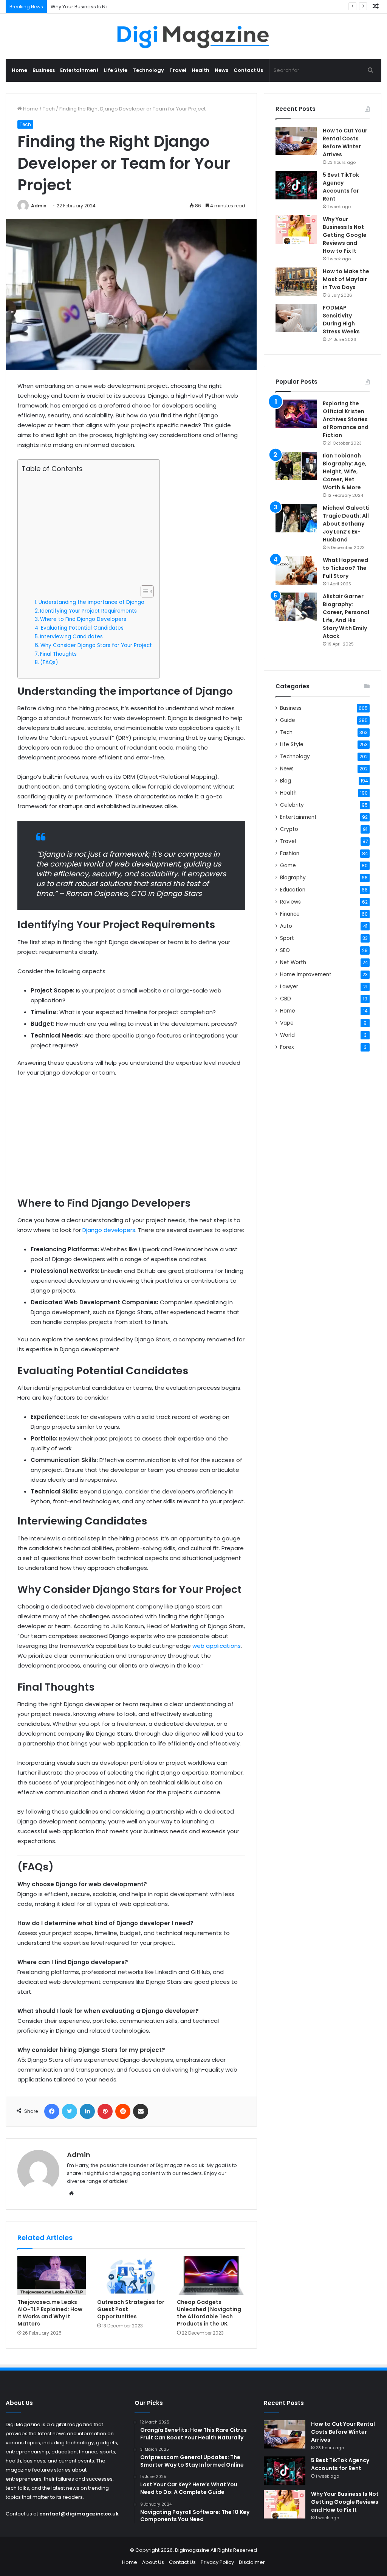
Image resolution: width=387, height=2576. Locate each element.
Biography (293, 878)
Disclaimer (252, 2562)
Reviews (290, 902)
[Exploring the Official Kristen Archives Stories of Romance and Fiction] (296, 414)
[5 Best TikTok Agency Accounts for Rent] (296, 185)
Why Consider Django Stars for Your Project (96, 645)
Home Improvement (306, 975)
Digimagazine (193, 2550)
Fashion (290, 853)
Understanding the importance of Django (91, 602)
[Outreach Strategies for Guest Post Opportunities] (131, 2276)
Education (293, 890)
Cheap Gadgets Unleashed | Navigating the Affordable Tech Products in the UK (209, 2313)
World (287, 1035)
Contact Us (248, 70)
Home (19, 70)
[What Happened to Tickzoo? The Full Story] (296, 570)
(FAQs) (49, 662)
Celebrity (292, 805)
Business (44, 70)
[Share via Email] (141, 2111)
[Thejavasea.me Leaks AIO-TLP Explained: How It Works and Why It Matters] (52, 2276)
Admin (39, 206)
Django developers (109, 1230)
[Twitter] (70, 2111)
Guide (288, 720)
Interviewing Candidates (71, 637)
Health (200, 70)
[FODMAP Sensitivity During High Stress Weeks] (296, 318)
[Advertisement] (87, 529)
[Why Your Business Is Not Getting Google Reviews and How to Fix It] (296, 229)
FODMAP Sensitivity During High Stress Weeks (341, 320)
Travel (178, 70)
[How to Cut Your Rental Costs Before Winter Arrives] (296, 141)
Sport (287, 938)
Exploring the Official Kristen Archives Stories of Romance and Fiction (346, 419)
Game (288, 866)
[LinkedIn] (87, 2111)
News (221, 70)
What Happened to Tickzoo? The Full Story (345, 568)
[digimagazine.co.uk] (194, 36)
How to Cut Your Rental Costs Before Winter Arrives (345, 142)
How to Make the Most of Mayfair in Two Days (346, 279)
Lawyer (289, 987)
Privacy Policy (217, 2562)
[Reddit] (123, 2111)
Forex (287, 1047)
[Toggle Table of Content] (143, 591)
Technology (148, 70)
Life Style (116, 70)
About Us (153, 2562)
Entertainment (79, 70)
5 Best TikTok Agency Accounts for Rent (341, 187)
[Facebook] (52, 2111)
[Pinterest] (105, 2111)
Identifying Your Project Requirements (88, 611)
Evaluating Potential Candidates (82, 628)
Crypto (289, 829)
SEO (285, 950)
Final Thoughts (58, 654)
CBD (286, 999)
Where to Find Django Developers (83, 619)
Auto (286, 926)
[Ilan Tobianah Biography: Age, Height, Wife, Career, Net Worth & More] (296, 466)
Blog (286, 781)
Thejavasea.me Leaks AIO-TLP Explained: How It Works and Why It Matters (50, 2313)
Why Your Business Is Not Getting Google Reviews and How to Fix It (130, 7)
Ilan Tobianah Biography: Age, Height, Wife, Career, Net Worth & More (345, 471)
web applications (217, 1646)
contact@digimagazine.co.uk (79, 2514)
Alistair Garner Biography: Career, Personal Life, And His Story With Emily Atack (346, 616)
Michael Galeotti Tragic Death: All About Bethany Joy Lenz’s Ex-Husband (346, 524)
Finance (290, 914)
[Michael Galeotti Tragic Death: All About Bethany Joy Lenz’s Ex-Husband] (296, 518)
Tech (49, 109)
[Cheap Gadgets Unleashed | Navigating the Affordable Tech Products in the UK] (211, 2276)
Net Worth (293, 962)
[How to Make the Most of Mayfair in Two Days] (296, 282)
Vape (287, 1023)
